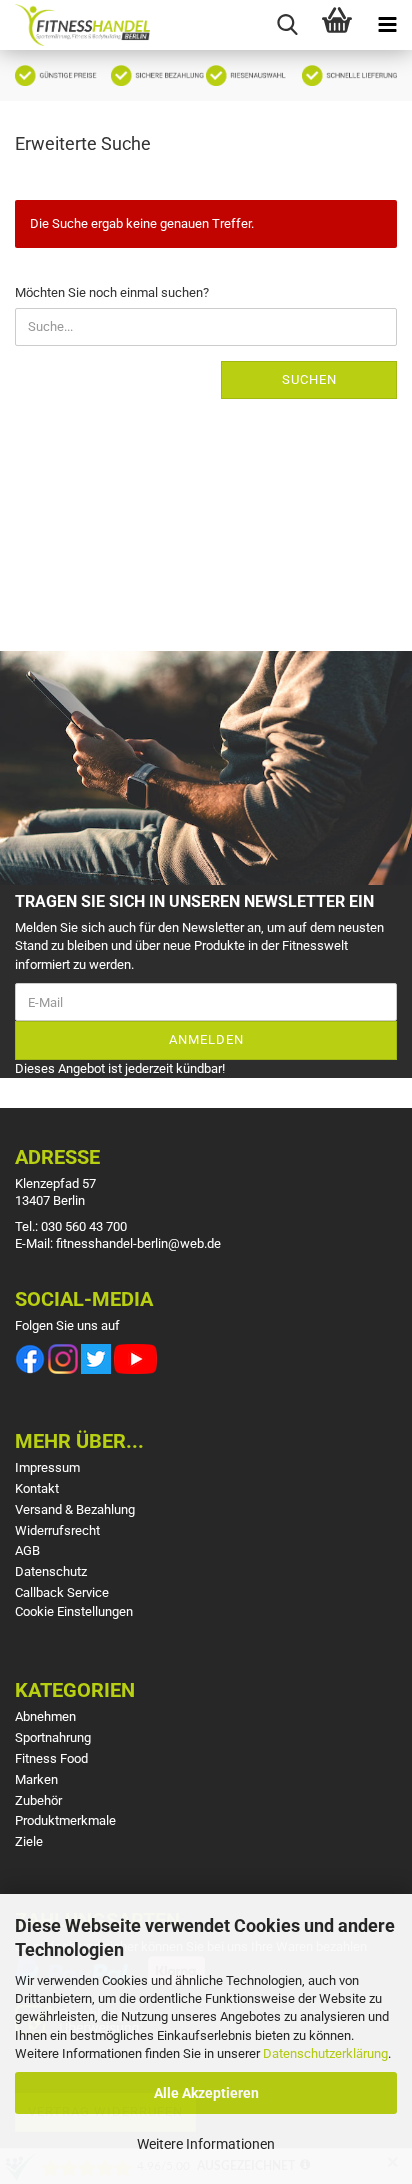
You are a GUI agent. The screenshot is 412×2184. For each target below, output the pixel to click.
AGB (27, 1550)
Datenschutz (51, 1571)
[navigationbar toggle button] (387, 25)
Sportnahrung (53, 1737)
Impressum (47, 1467)
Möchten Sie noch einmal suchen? (112, 292)
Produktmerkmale (65, 1820)
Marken (36, 1779)
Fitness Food (51, 1758)
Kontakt (37, 1488)
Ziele (29, 1841)
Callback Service (62, 1592)
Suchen (309, 379)
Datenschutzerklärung (325, 2053)
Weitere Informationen (206, 2144)
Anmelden (206, 1039)
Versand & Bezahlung (75, 1509)
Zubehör (38, 1800)
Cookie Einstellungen (74, 1611)
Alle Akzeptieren (206, 2093)
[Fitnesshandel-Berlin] (75, 25)
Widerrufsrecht (57, 1530)
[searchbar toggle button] (287, 25)
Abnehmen (45, 1716)
